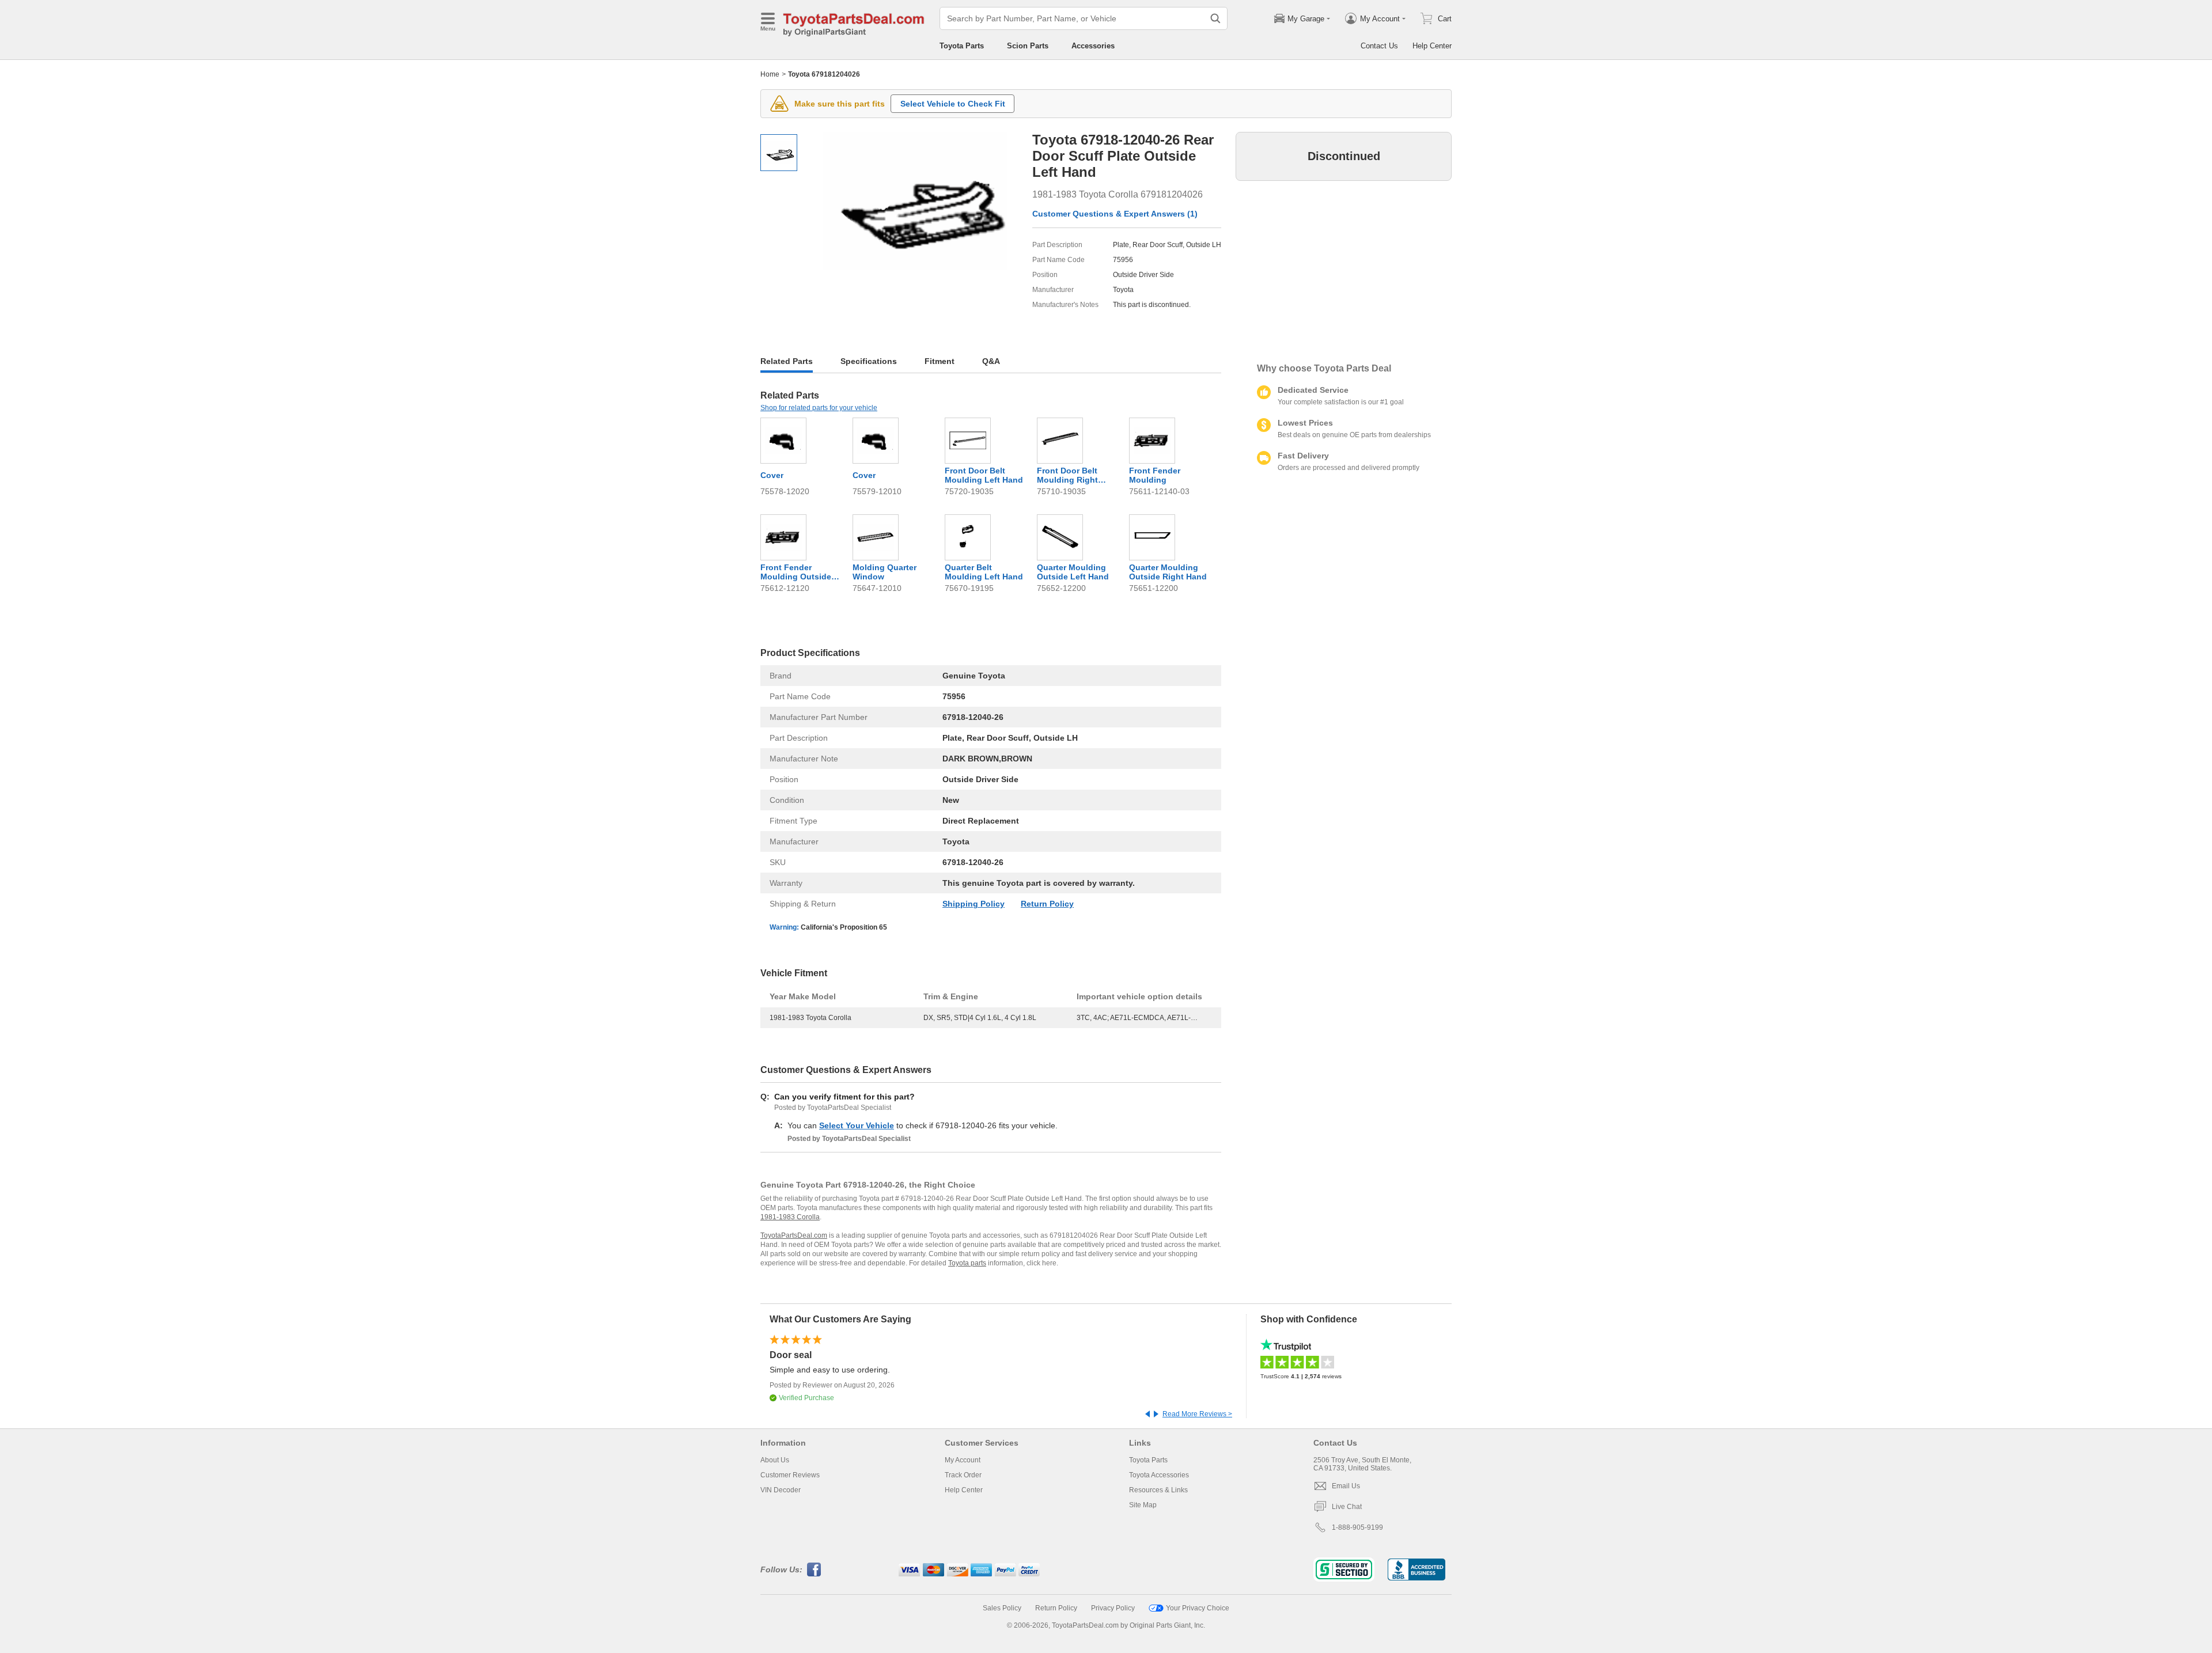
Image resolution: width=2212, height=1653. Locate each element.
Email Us (1346, 1486)
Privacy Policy (1113, 1608)
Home (770, 74)
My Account (963, 1460)
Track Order (963, 1475)
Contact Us (1379, 46)
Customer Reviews (790, 1475)
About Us (775, 1460)
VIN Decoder (781, 1490)
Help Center (1432, 46)
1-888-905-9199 (1357, 1527)
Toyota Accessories (1159, 1475)
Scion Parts (1028, 46)
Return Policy (1047, 904)
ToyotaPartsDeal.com (794, 1235)
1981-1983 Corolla (790, 1217)
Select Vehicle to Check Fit (953, 104)
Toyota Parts (962, 46)
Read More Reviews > (1197, 1414)
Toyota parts (967, 1263)
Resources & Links (1158, 1490)
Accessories (1093, 46)
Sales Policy (1002, 1608)
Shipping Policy (974, 904)
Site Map (1143, 1505)
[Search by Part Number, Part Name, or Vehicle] (1215, 18)
